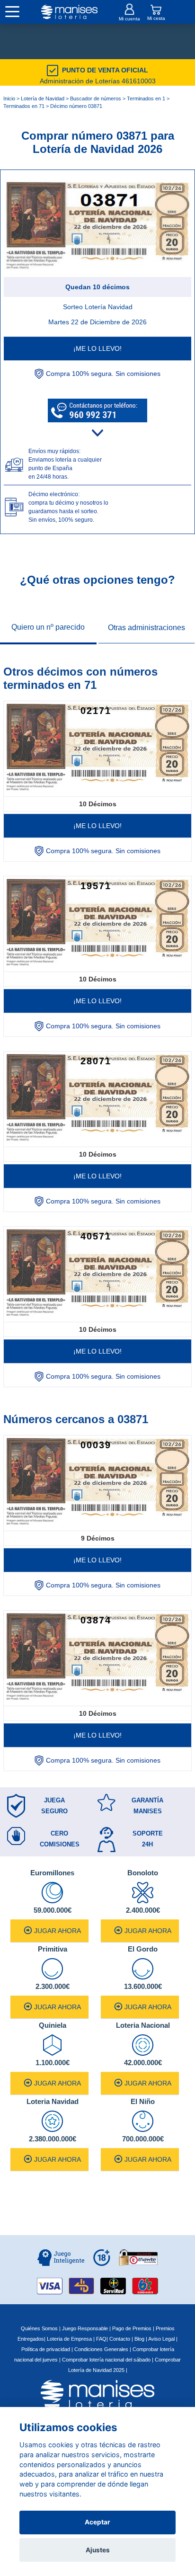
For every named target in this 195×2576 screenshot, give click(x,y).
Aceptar (97, 2522)
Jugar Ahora (58, 1931)
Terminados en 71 (24, 106)
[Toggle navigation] (12, 12)
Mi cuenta (129, 19)
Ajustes (98, 2550)
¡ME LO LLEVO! (97, 348)
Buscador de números (96, 98)
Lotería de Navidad (43, 98)
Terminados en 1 (146, 98)
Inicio (9, 98)
